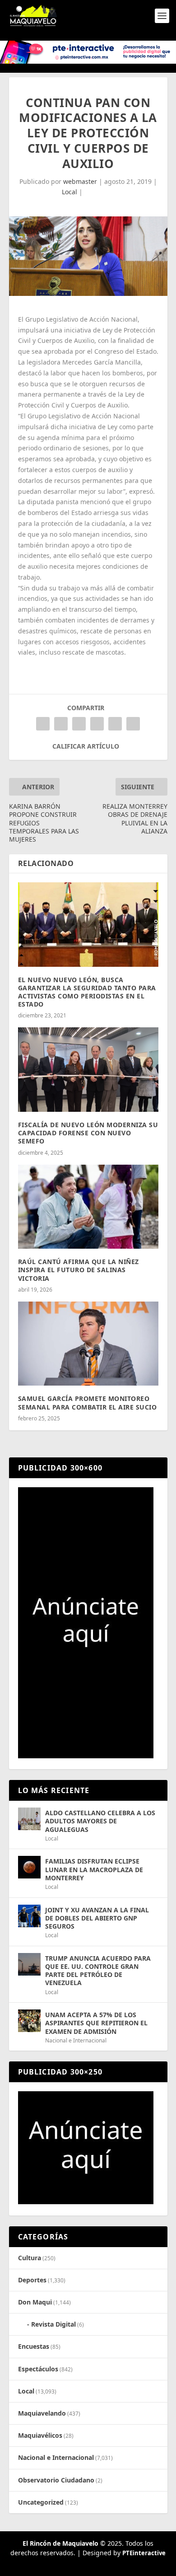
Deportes (32, 2280)
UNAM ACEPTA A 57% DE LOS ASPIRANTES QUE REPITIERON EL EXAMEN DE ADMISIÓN (96, 2023)
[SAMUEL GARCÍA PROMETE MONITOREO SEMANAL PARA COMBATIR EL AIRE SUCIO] (88, 1344)
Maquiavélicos (40, 2435)
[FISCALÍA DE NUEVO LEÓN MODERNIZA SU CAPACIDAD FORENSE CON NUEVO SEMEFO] (88, 1070)
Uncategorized (41, 2502)
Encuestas (34, 2346)
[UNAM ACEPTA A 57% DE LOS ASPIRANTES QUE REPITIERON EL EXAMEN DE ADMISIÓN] (29, 2021)
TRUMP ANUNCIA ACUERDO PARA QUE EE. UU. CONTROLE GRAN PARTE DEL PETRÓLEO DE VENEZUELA (98, 1971)
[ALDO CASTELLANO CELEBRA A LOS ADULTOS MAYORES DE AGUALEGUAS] (29, 1819)
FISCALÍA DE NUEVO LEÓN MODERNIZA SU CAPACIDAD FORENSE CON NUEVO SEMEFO (88, 1133)
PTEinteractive (144, 2553)
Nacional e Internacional (76, 2040)
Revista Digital (53, 2324)
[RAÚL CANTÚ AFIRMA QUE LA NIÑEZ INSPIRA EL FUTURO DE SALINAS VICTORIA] (88, 1207)
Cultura (30, 2258)
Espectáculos (38, 2369)
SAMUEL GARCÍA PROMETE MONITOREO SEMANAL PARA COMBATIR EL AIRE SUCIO (88, 1403)
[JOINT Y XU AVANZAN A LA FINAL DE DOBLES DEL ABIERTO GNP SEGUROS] (29, 1916)
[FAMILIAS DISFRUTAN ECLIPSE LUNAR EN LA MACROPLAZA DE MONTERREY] (29, 1867)
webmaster (80, 181)
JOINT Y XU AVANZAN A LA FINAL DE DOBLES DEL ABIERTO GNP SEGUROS (97, 1918)
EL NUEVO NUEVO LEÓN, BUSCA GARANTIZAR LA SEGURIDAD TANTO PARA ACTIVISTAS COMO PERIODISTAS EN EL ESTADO (87, 992)
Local (69, 192)
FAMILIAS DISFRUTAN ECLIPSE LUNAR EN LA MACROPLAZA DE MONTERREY (94, 1869)
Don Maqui (35, 2302)
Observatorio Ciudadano (56, 2480)
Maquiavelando (42, 2413)
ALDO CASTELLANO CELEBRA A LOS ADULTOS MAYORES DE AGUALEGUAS (100, 1821)
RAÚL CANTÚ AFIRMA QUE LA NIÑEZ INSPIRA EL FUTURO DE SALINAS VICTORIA (79, 1270)
